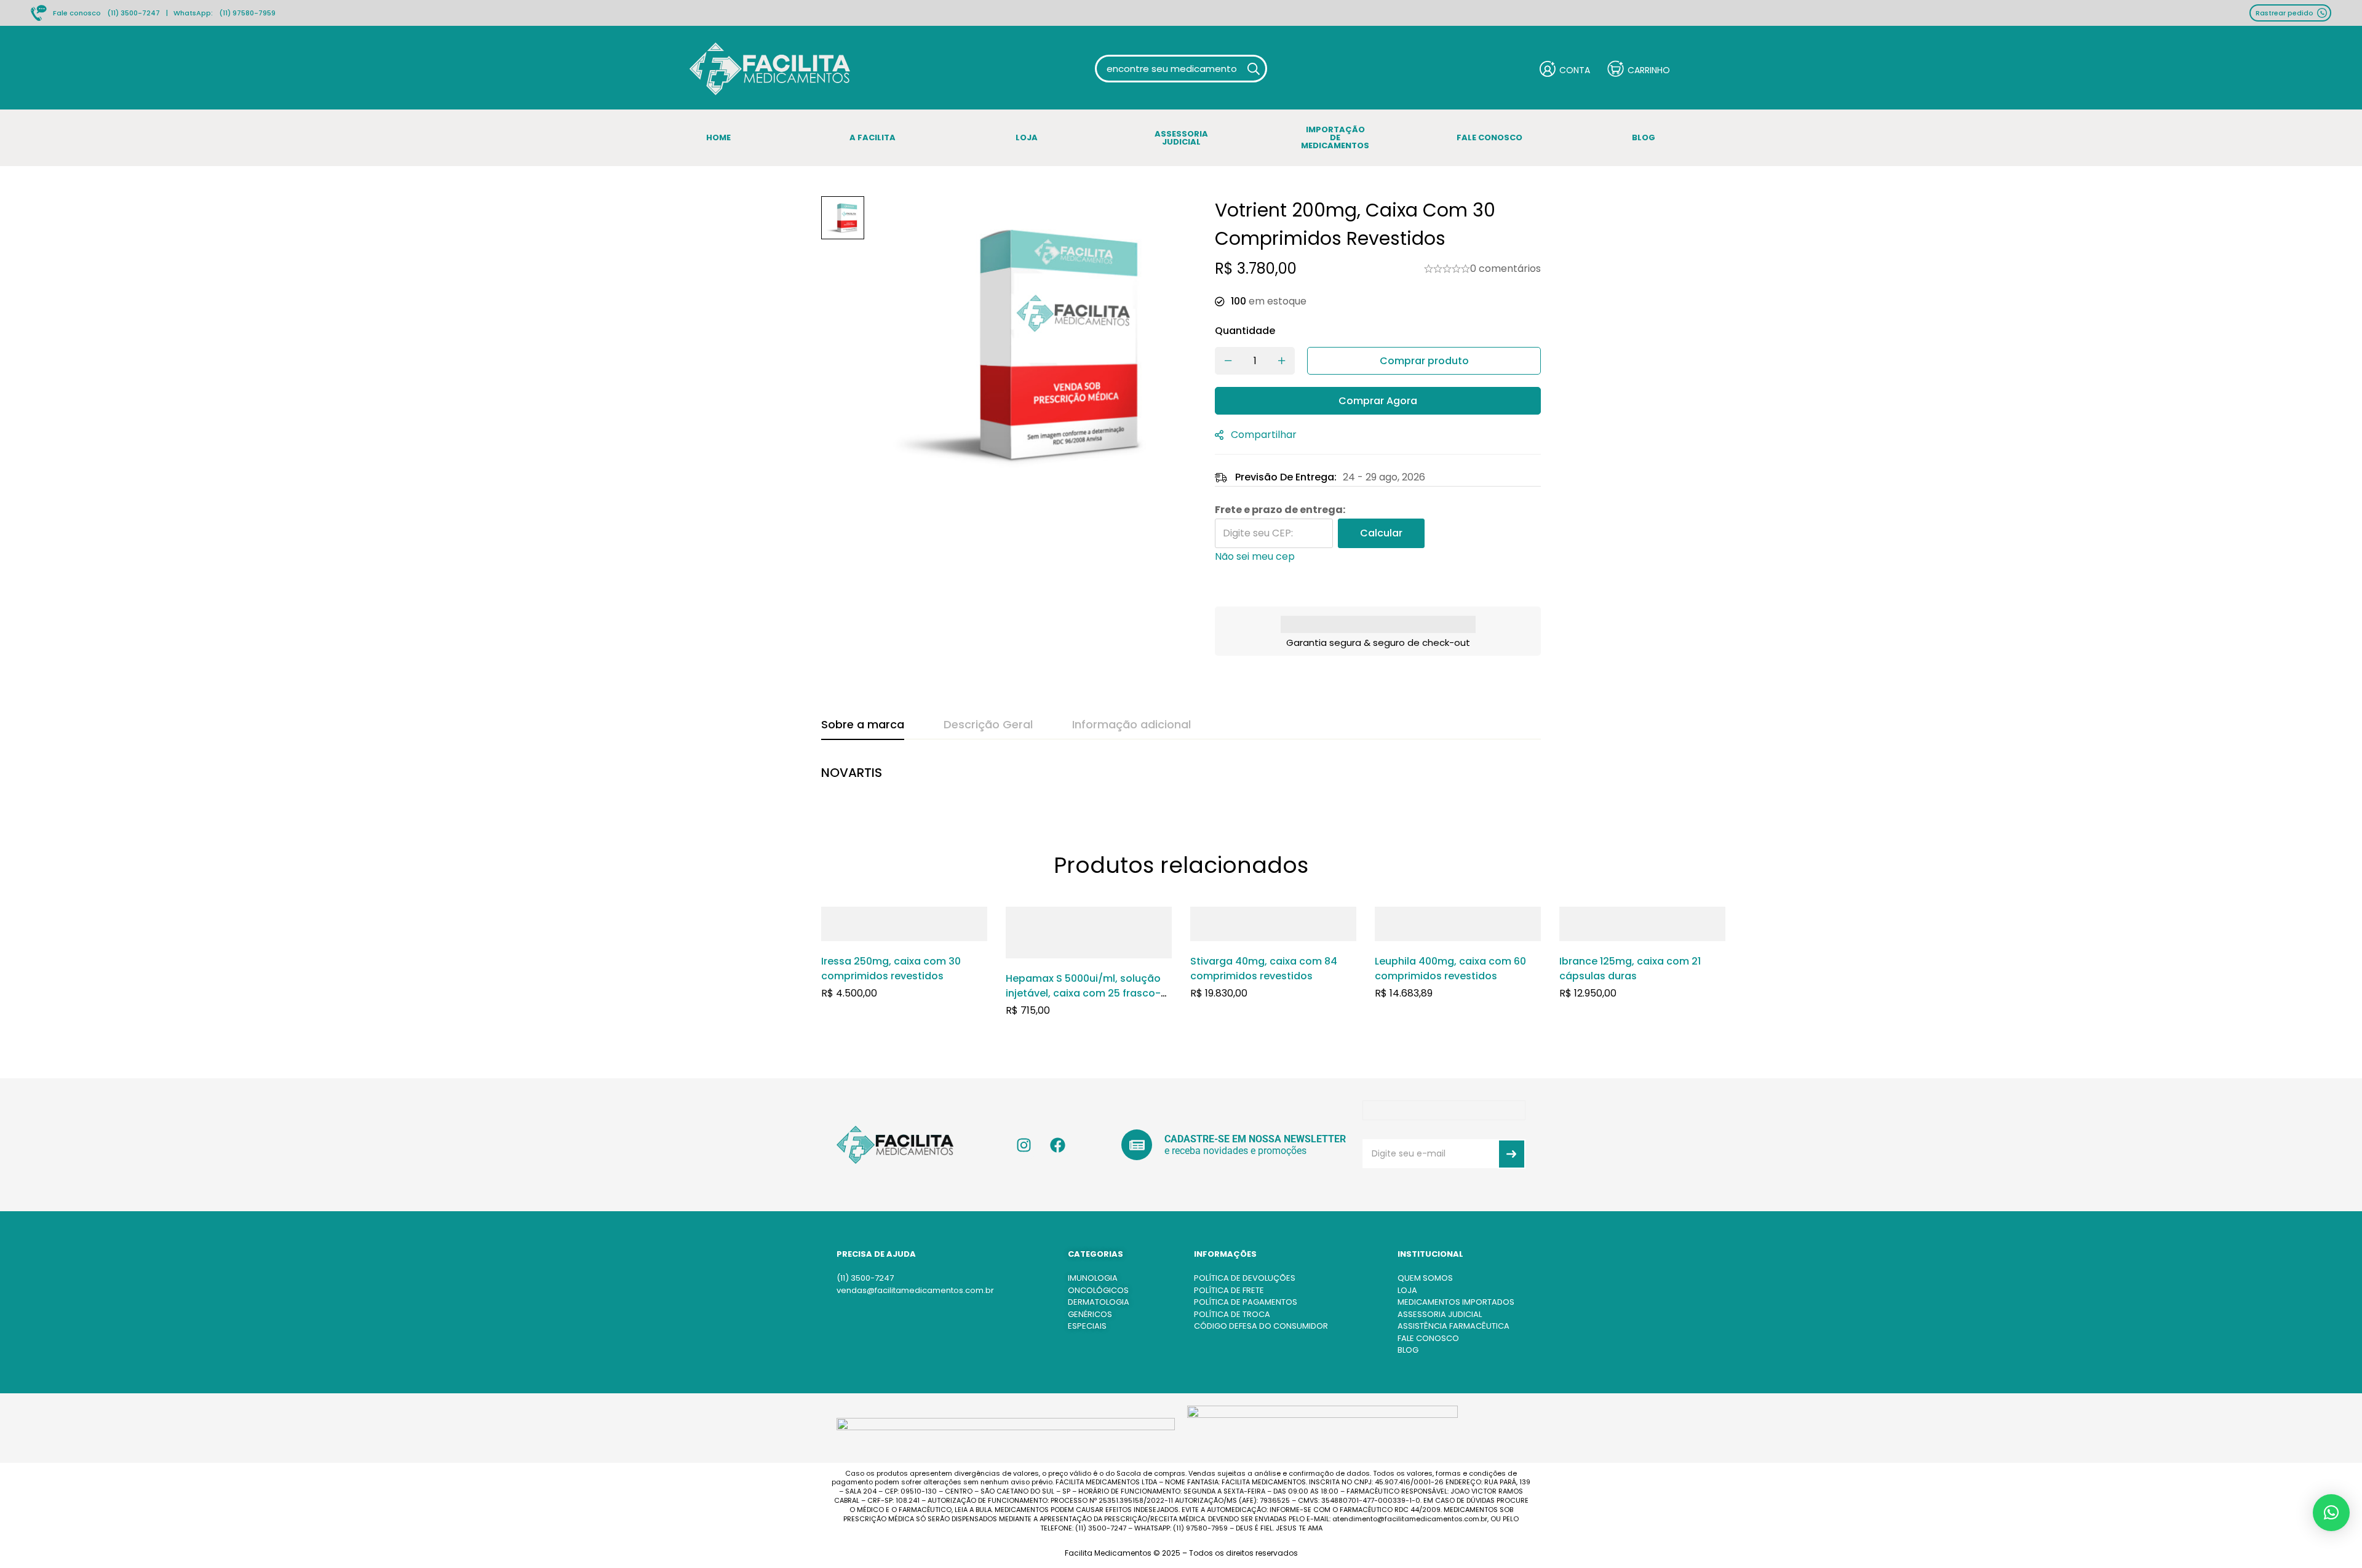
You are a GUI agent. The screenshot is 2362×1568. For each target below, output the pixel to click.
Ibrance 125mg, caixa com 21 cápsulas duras (1630, 969)
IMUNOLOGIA (1093, 1278)
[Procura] (1253, 69)
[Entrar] (1565, 69)
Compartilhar (1264, 435)
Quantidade (1245, 331)
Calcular (1381, 533)
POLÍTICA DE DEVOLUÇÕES (1245, 1278)
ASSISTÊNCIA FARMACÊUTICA (1453, 1326)
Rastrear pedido (2284, 13)
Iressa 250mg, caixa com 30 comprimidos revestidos (891, 969)
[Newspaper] (1137, 1145)
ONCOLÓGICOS (1098, 1290)
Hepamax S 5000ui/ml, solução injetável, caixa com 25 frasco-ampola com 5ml (1083, 993)
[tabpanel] (1181, 779)
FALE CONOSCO (1428, 1338)
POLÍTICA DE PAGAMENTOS (1246, 1302)
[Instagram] (1024, 1145)
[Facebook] (1058, 1145)
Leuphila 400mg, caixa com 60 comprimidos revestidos (1450, 969)
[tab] (863, 725)
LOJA (1407, 1290)
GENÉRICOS (1090, 1314)
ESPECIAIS (1087, 1326)
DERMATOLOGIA (1099, 1302)
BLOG (1408, 1350)
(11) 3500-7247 (133, 13)
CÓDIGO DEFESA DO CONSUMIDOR (1261, 1326)
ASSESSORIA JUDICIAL (1440, 1314)
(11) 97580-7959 (247, 13)
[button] (2331, 1513)
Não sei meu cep (1255, 556)
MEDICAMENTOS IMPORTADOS (1456, 1302)
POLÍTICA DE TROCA (1232, 1314)
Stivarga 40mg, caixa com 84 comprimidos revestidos (1264, 969)
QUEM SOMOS (1425, 1278)
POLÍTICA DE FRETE (1229, 1290)
